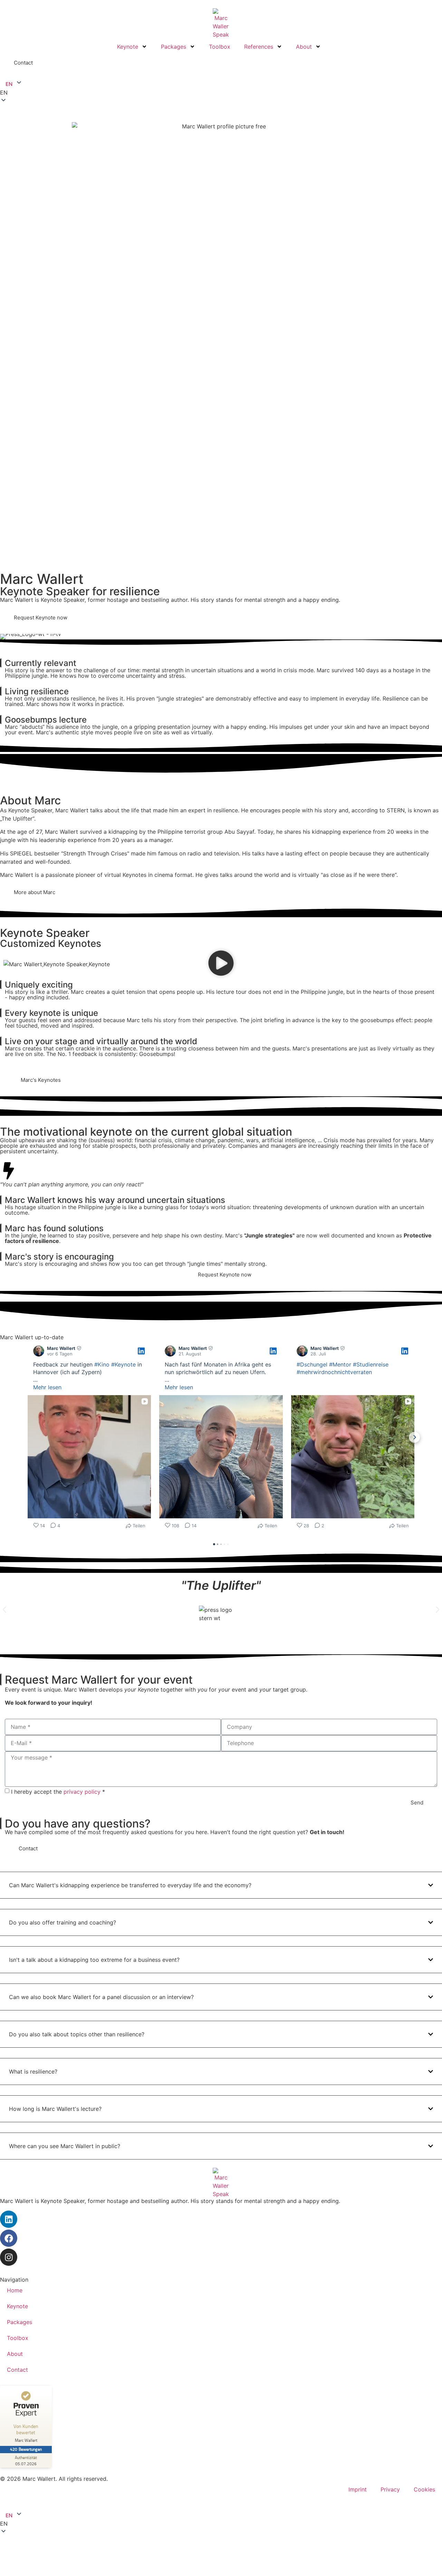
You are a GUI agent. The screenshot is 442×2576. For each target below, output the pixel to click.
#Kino (102, 1364)
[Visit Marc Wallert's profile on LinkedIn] (39, 1351)
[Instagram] (9, 2257)
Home (15, 2290)
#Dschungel (312, 1364)
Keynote (128, 47)
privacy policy (82, 1792)
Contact (17, 2370)
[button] (221, 92)
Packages (174, 47)
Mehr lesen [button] (47, 1387)
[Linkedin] (9, 2219)
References (259, 47)
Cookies (424, 2489)
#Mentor (340, 1364)
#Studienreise (371, 1364)
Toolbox (220, 47)
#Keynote (123, 1364)
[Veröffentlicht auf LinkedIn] (141, 1351)
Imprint (358, 2489)
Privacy (390, 2489)
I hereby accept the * (58, 1792)
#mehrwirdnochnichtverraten (334, 1372)
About (304, 47)
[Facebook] (9, 2238)
